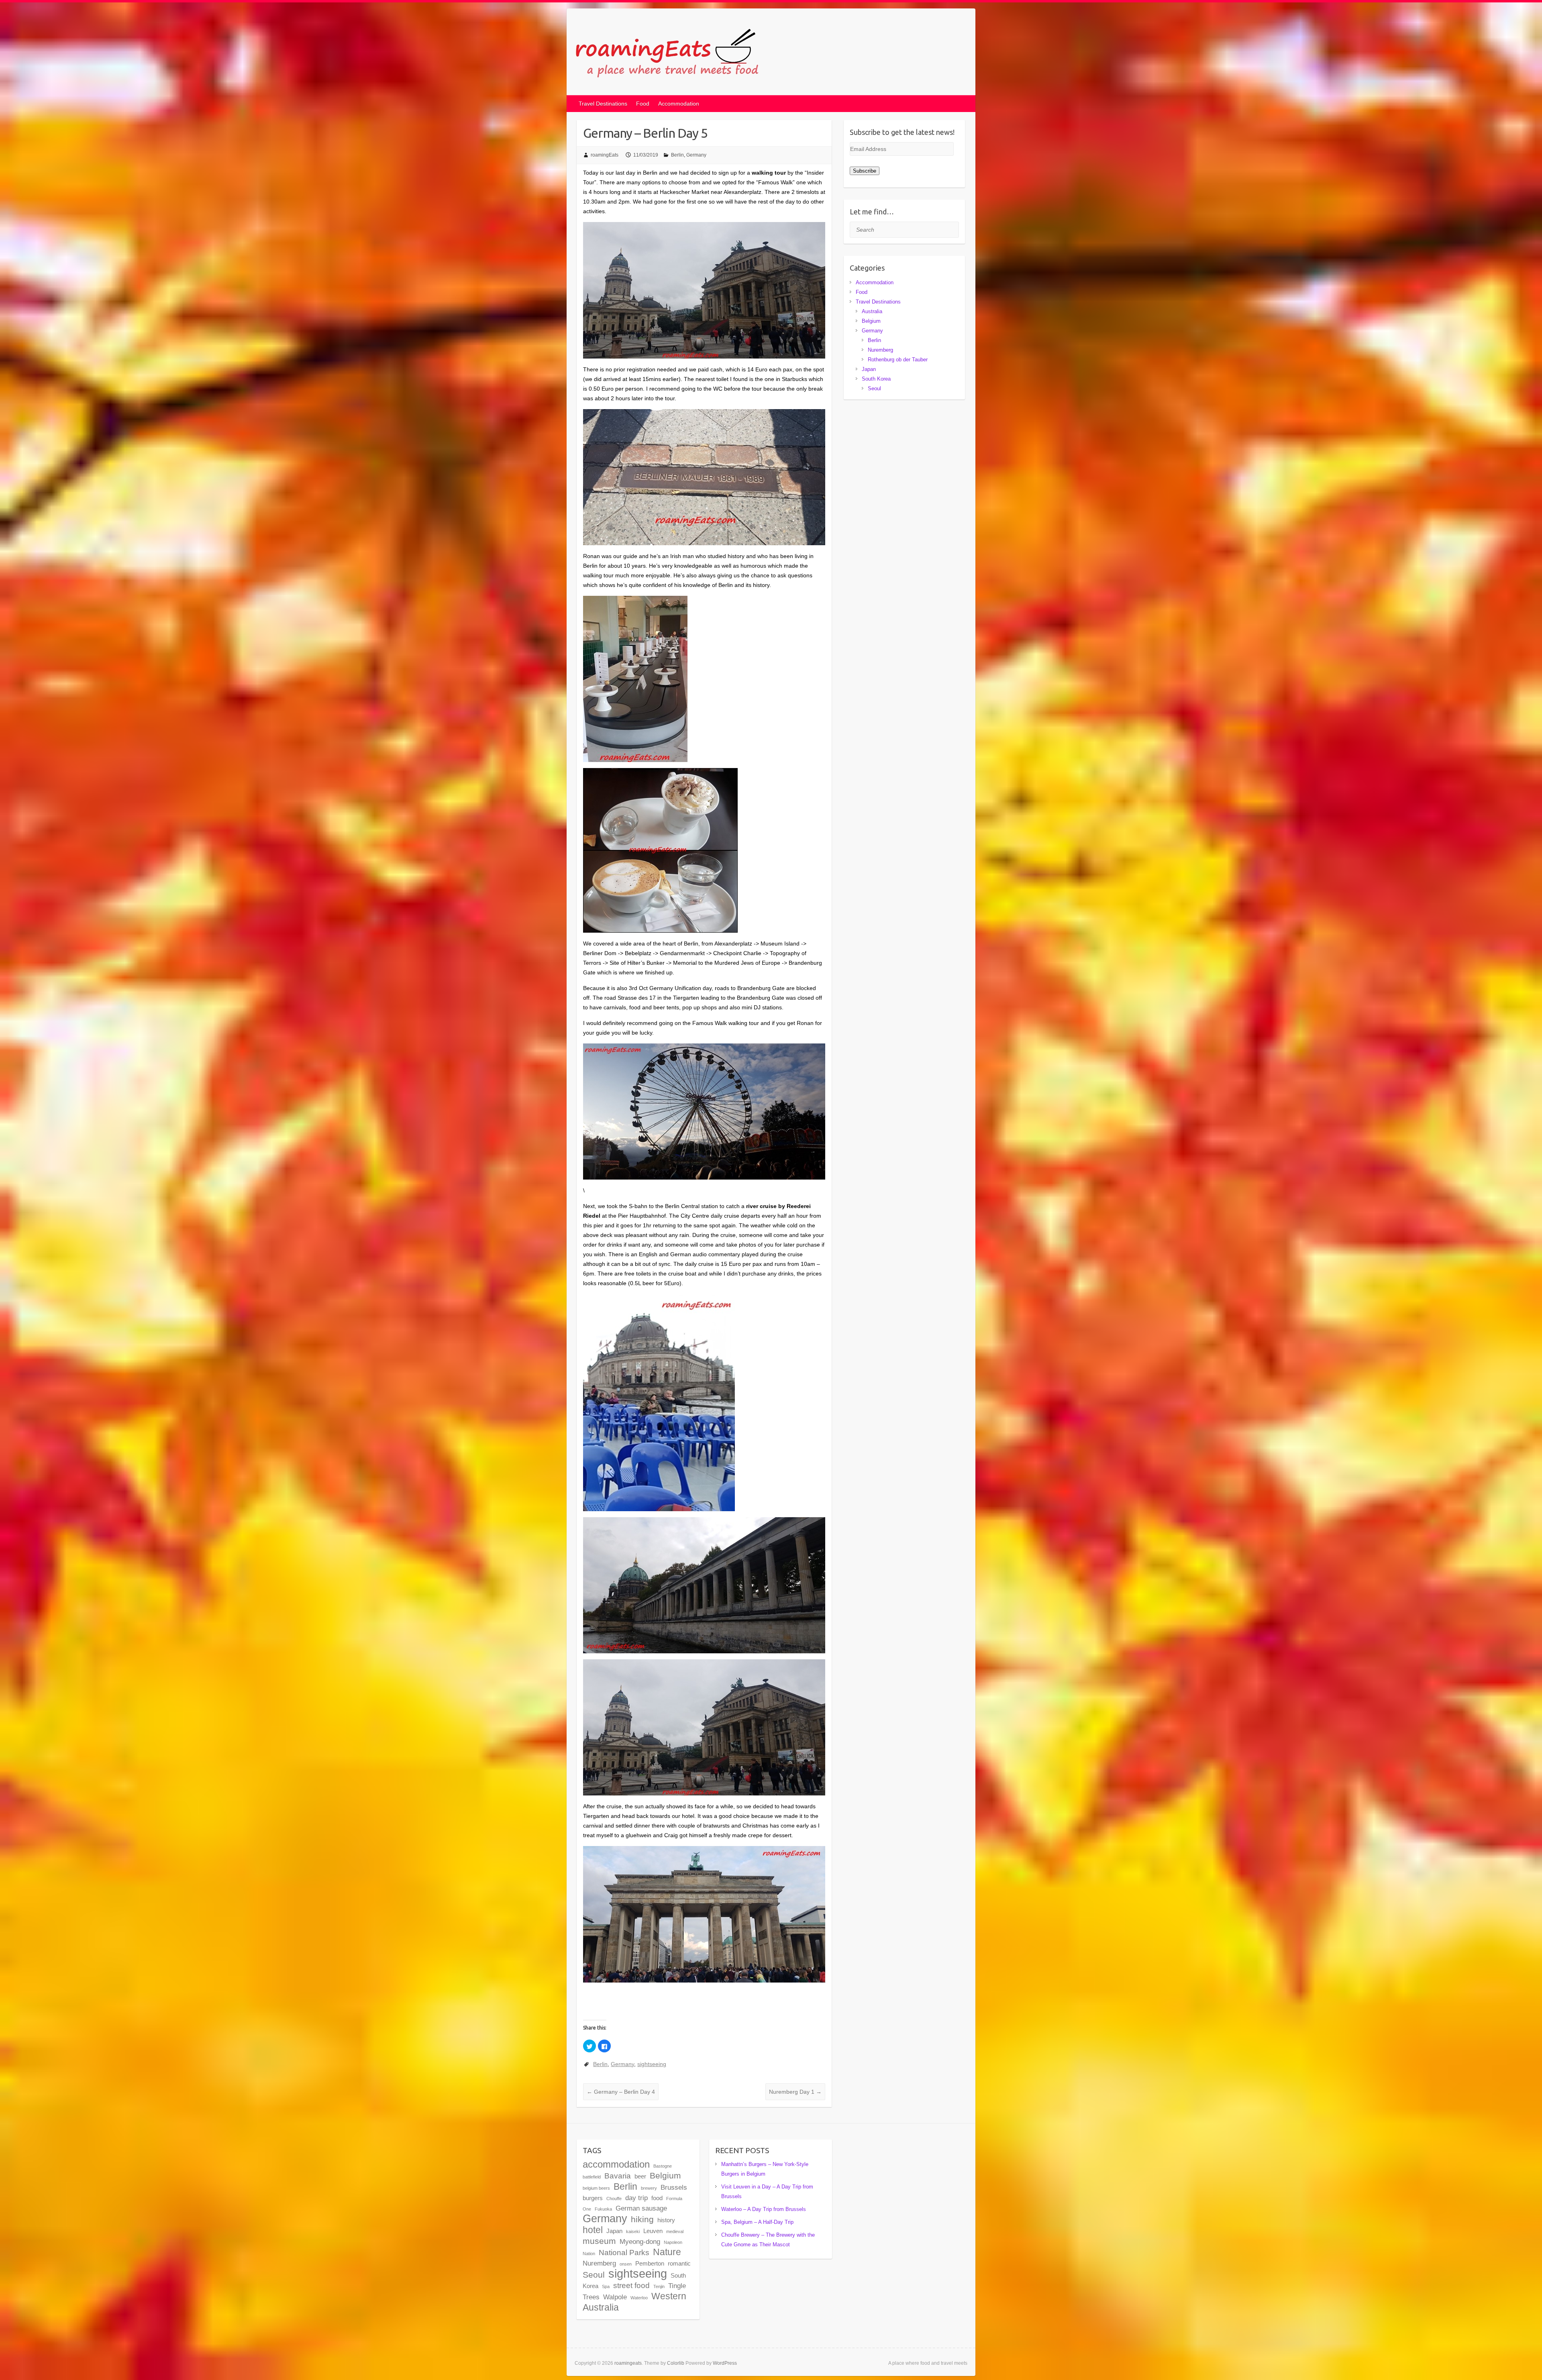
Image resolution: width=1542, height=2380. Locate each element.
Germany (696, 155)
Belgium (871, 321)
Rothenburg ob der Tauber (898, 360)
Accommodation (679, 104)
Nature (667, 2252)
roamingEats (605, 155)
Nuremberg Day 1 (795, 2092)
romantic (679, 2264)
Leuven (653, 2231)
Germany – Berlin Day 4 (621, 2092)
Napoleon (673, 2242)
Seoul (874, 388)
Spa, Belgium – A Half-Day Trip (757, 2222)
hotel (593, 2230)
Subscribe (865, 171)
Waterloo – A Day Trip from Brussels (764, 2209)
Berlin (677, 155)
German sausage (641, 2208)
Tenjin (659, 2286)
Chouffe (614, 2199)
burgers (593, 2198)
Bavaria (618, 2176)
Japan (869, 369)
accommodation (616, 2164)
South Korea (876, 379)
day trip (636, 2198)
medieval (675, 2231)
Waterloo (639, 2298)
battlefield (592, 2177)
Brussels (674, 2187)
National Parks (624, 2252)
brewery (649, 2188)
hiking (642, 2219)
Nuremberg (880, 350)
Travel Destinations (603, 104)
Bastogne (663, 2166)
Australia (872, 311)
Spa (606, 2286)
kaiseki (633, 2231)
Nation (589, 2254)
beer (640, 2176)
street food (631, 2285)
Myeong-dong (640, 2241)
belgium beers (596, 2188)
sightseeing (652, 2064)
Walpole (615, 2297)
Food (643, 104)
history (666, 2220)
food (657, 2198)
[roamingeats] (670, 54)
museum (599, 2241)
